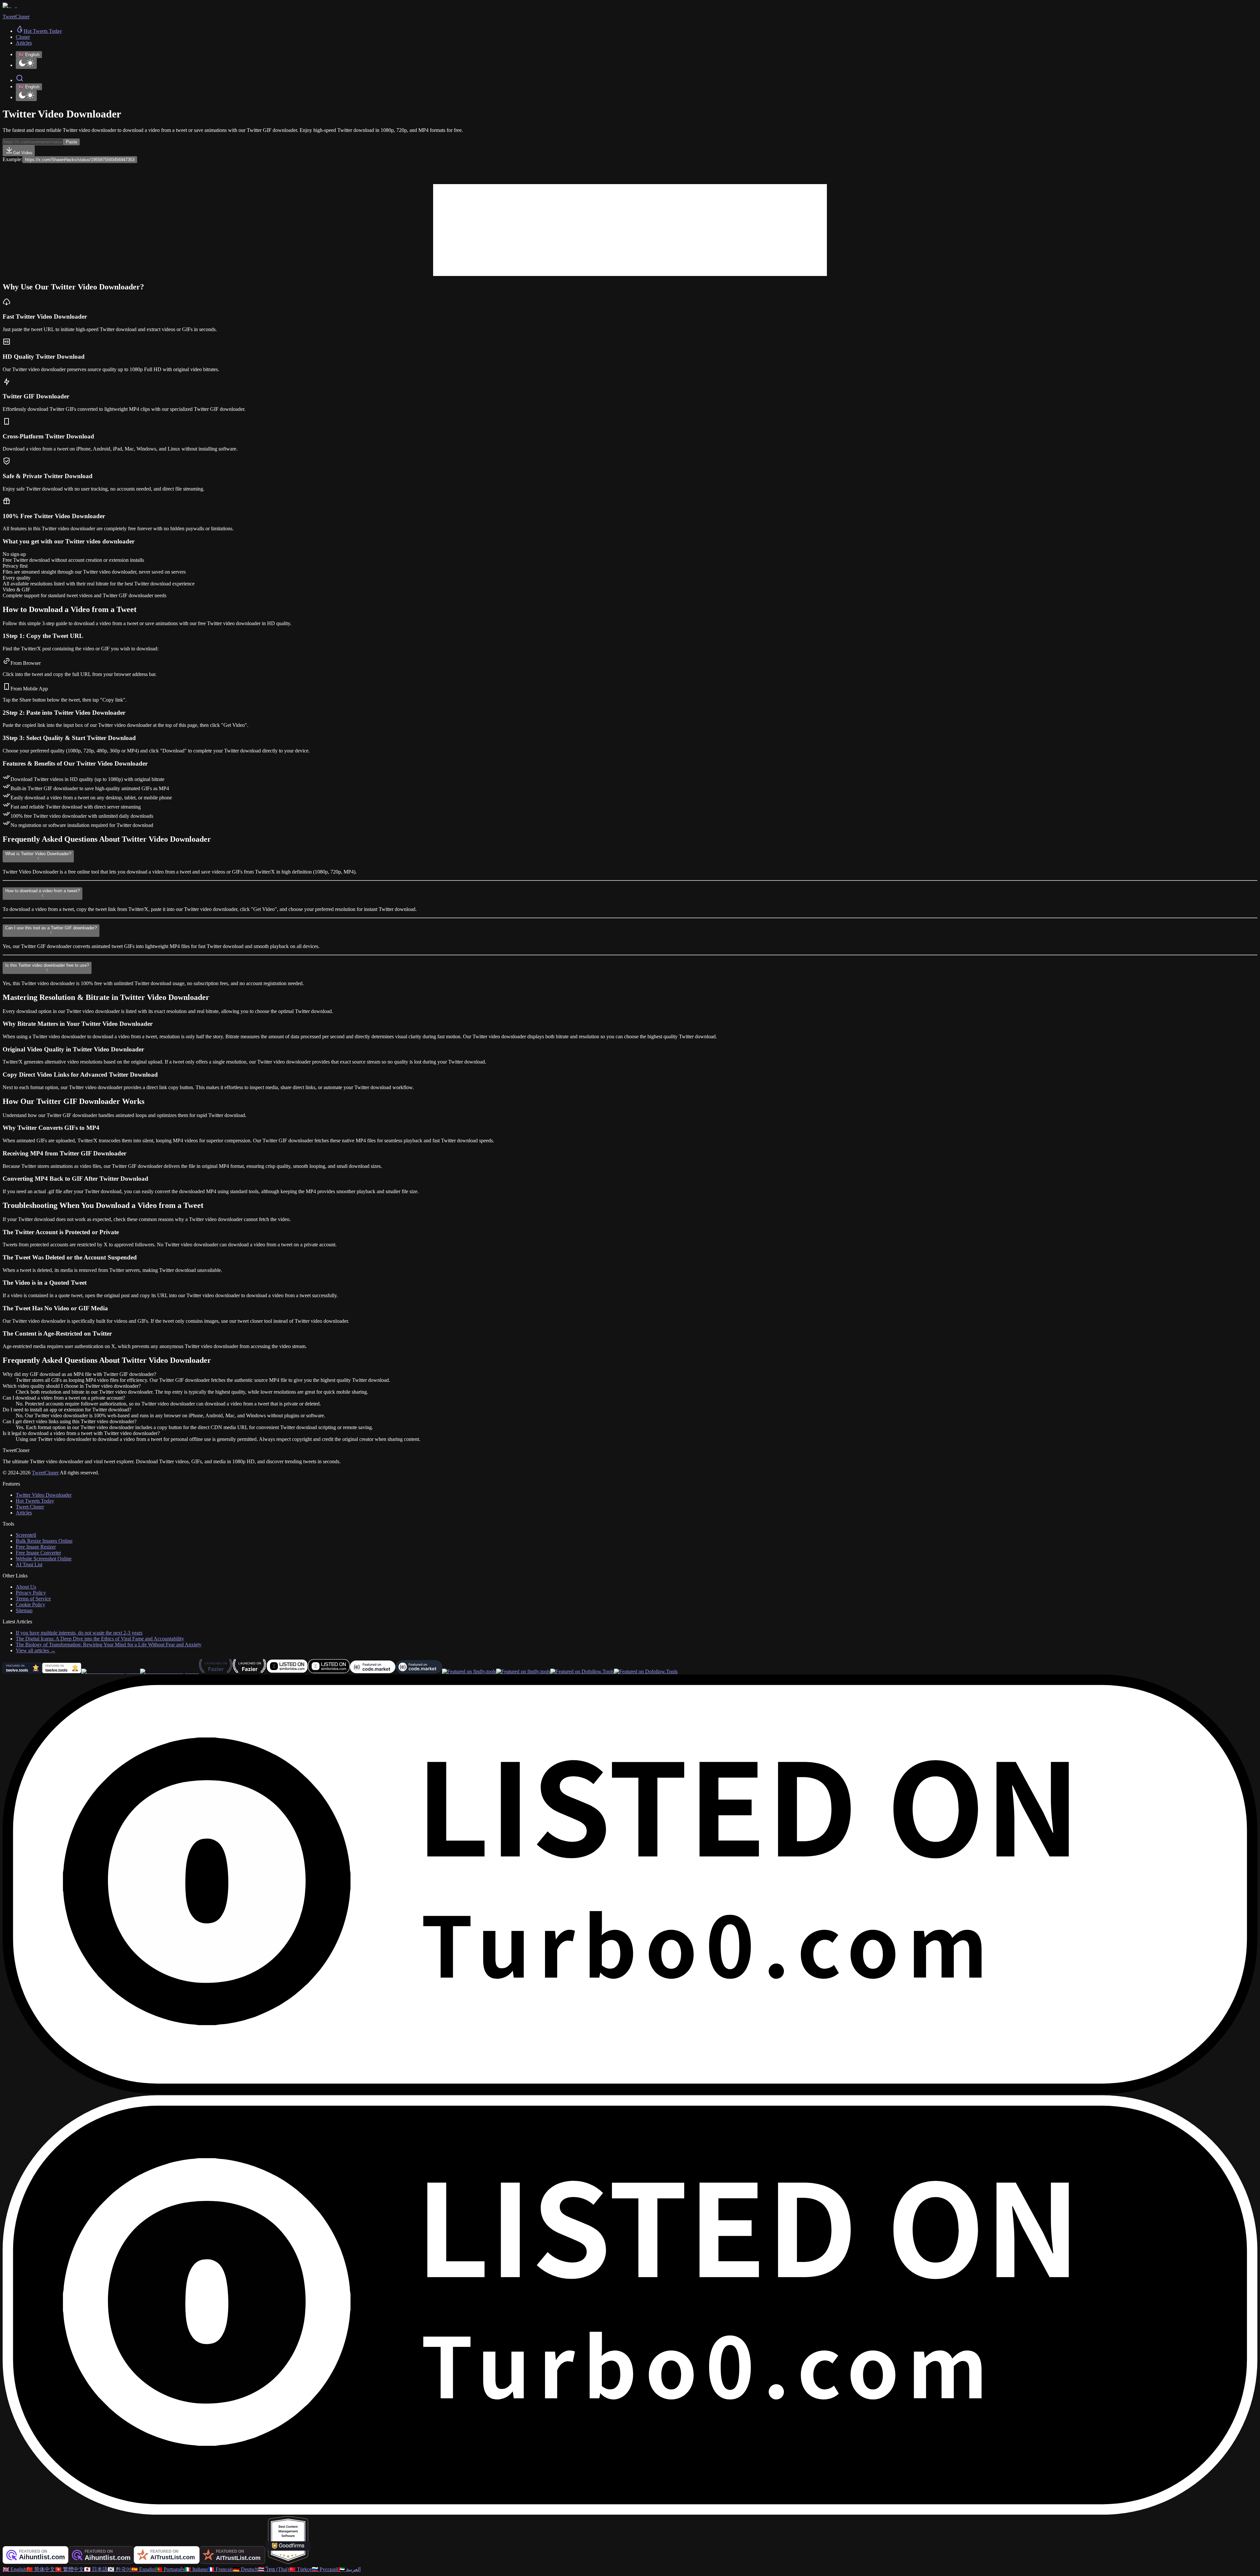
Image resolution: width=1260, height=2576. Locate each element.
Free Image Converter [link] (38, 1553)
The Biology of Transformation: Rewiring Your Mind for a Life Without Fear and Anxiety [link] (109, 1645)
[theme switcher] (26, 63)
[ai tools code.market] (373, 1671)
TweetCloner (45, 1473)
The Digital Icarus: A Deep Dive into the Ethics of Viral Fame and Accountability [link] (100, 1639)
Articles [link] (24, 43)
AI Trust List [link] (29, 1564)
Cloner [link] (23, 37)
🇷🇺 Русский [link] (325, 2569)
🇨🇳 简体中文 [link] (41, 2569)
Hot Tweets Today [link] (35, 1501)
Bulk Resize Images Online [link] (44, 1541)
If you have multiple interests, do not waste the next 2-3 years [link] (79, 1633)
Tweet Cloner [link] (30, 1507)
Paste (72, 142)
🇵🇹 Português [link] (170, 2569)
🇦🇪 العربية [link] (349, 2569)
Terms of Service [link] (33, 1599)
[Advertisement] (630, 230)
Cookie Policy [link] (31, 1605)
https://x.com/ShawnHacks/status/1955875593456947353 (80, 160)
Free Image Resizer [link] (36, 1547)
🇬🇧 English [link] (14, 2569)
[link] (39, 31)
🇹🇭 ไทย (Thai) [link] (273, 2569)
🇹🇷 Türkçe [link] (300, 2569)
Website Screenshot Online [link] (44, 1559)
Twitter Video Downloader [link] (44, 1495)
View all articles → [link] (36, 1650)
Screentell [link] (26, 1535)
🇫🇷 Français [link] (220, 2569)
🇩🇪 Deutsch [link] (245, 2569)
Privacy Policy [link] (31, 1593)
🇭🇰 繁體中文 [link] (70, 2569)
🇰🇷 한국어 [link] (119, 2569)
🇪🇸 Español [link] (144, 2569)
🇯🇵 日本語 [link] (96, 2569)
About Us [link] (26, 1587)
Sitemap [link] (24, 1610)
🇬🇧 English (29, 55)
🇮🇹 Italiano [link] (196, 2569)
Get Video (23, 153)
